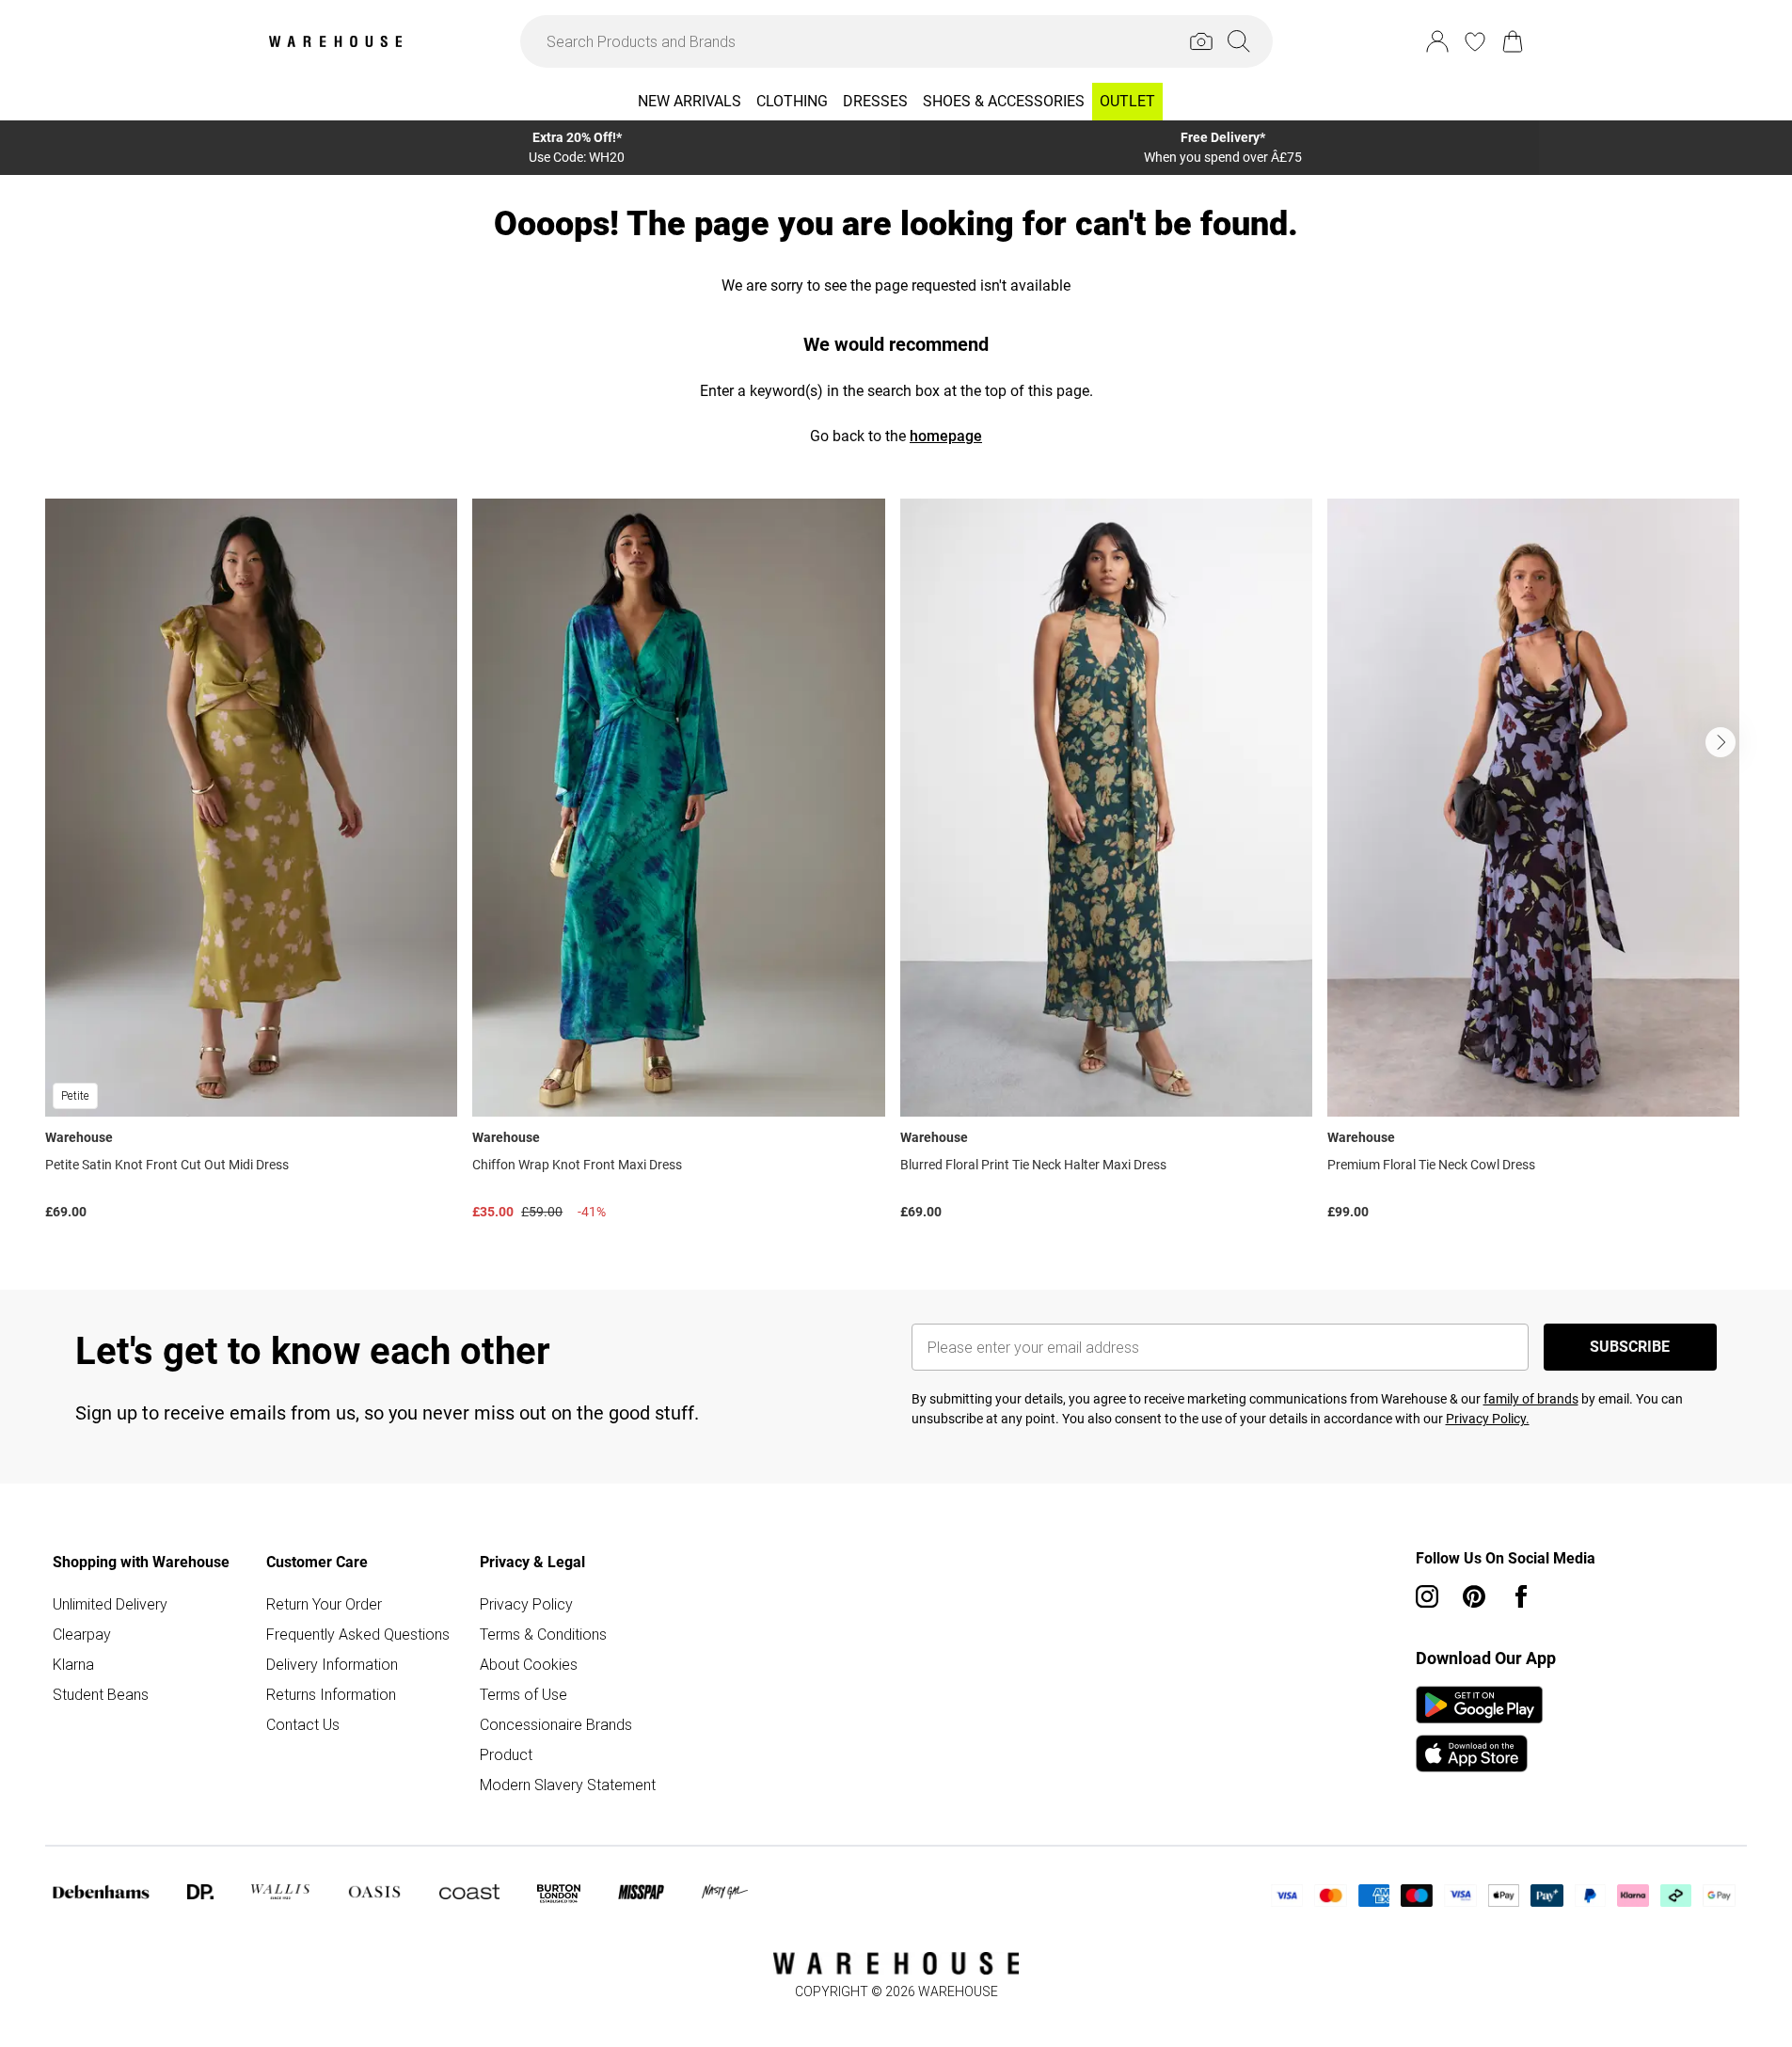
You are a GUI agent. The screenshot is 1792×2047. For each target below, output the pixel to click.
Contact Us (303, 1724)
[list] (896, 864)
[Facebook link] (1521, 1596)
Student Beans (101, 1694)
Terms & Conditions (543, 1634)
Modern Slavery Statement (568, 1785)
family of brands (1531, 1399)
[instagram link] (1427, 1596)
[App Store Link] (1479, 1729)
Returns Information (331, 1694)
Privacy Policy (526, 1604)
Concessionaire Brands (556, 1724)
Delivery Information (332, 1664)
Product (506, 1754)
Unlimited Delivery (110, 1604)
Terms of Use (523, 1694)
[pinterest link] (1474, 1596)
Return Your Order (324, 1604)
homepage (946, 436)
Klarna (73, 1664)
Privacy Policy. (1488, 1419)
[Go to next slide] (1721, 742)
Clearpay (82, 1634)
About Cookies (529, 1664)
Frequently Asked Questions (358, 1634)
